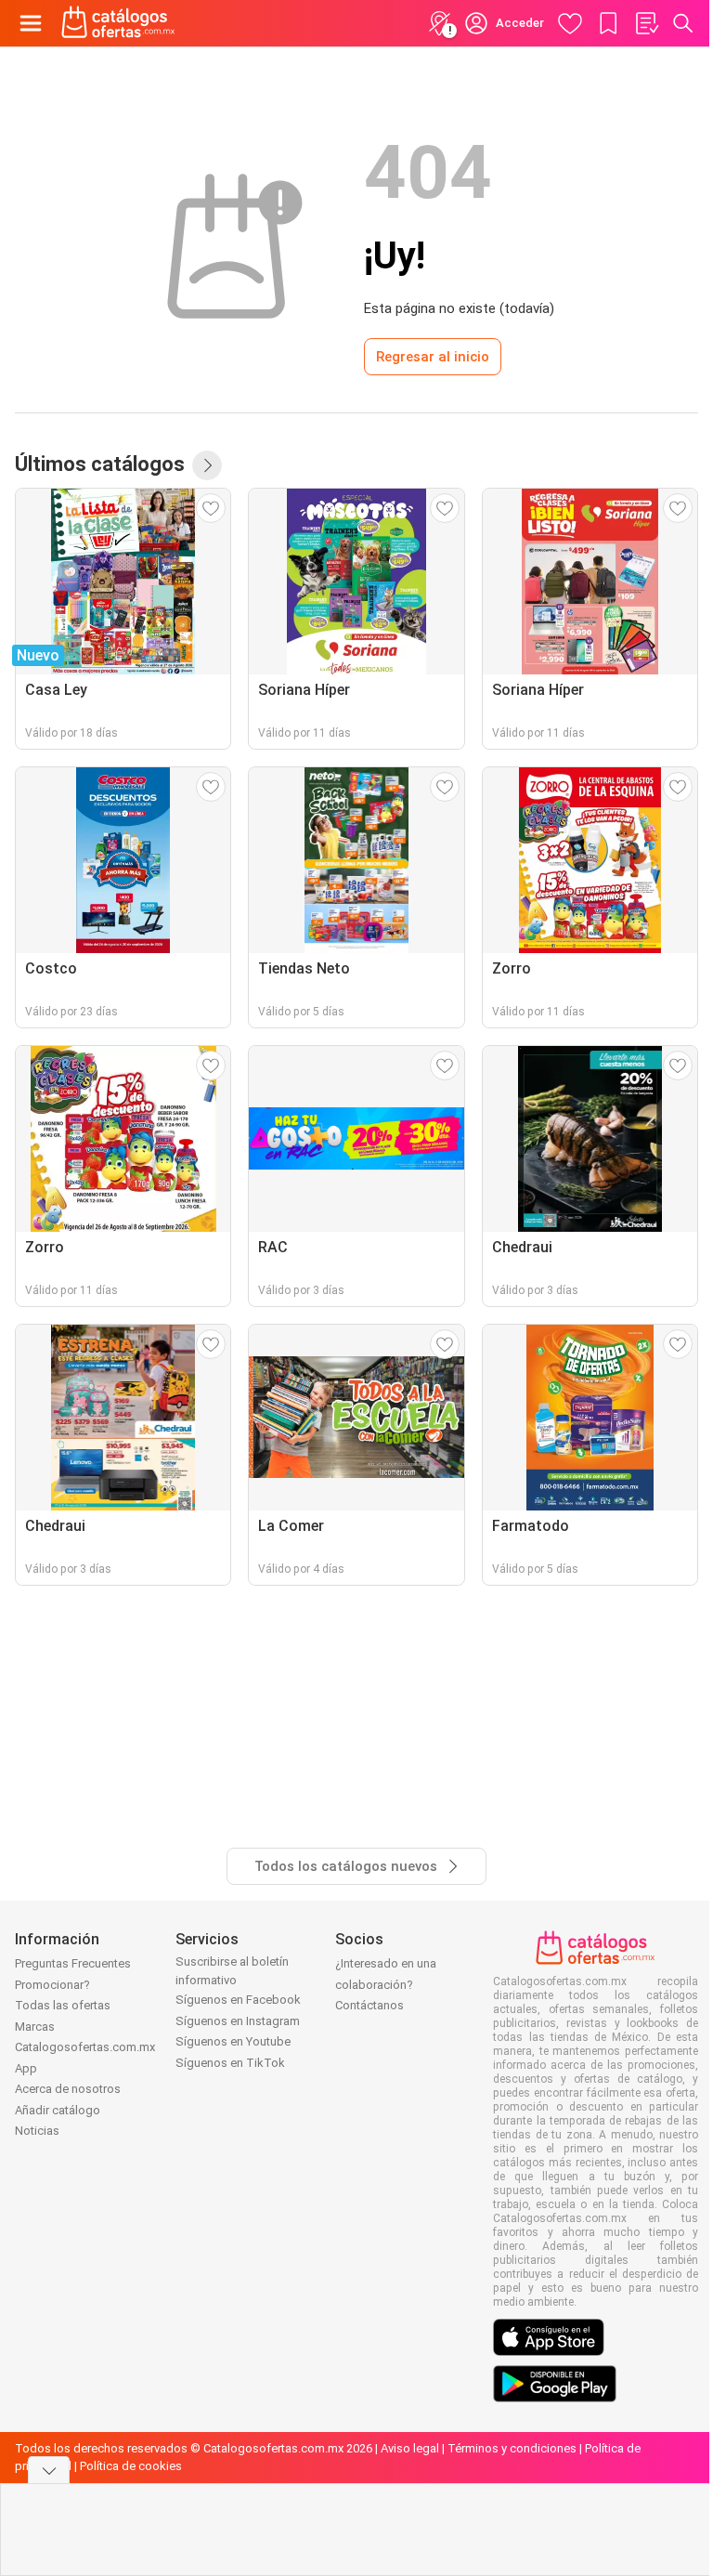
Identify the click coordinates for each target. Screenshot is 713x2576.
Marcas (35, 2027)
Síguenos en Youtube (233, 2041)
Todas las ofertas (63, 2005)
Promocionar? (52, 1985)
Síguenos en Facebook (238, 2000)
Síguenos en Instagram (238, 2021)
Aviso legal (410, 2448)
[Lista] (646, 23)
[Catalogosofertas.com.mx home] (118, 23)
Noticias (37, 2131)
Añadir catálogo (58, 2110)
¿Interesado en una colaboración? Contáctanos (386, 1984)
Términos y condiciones (512, 2448)
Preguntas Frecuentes (73, 1963)
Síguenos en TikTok (230, 2063)
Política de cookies (131, 2466)
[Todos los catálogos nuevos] (207, 465)
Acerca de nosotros (68, 2089)
